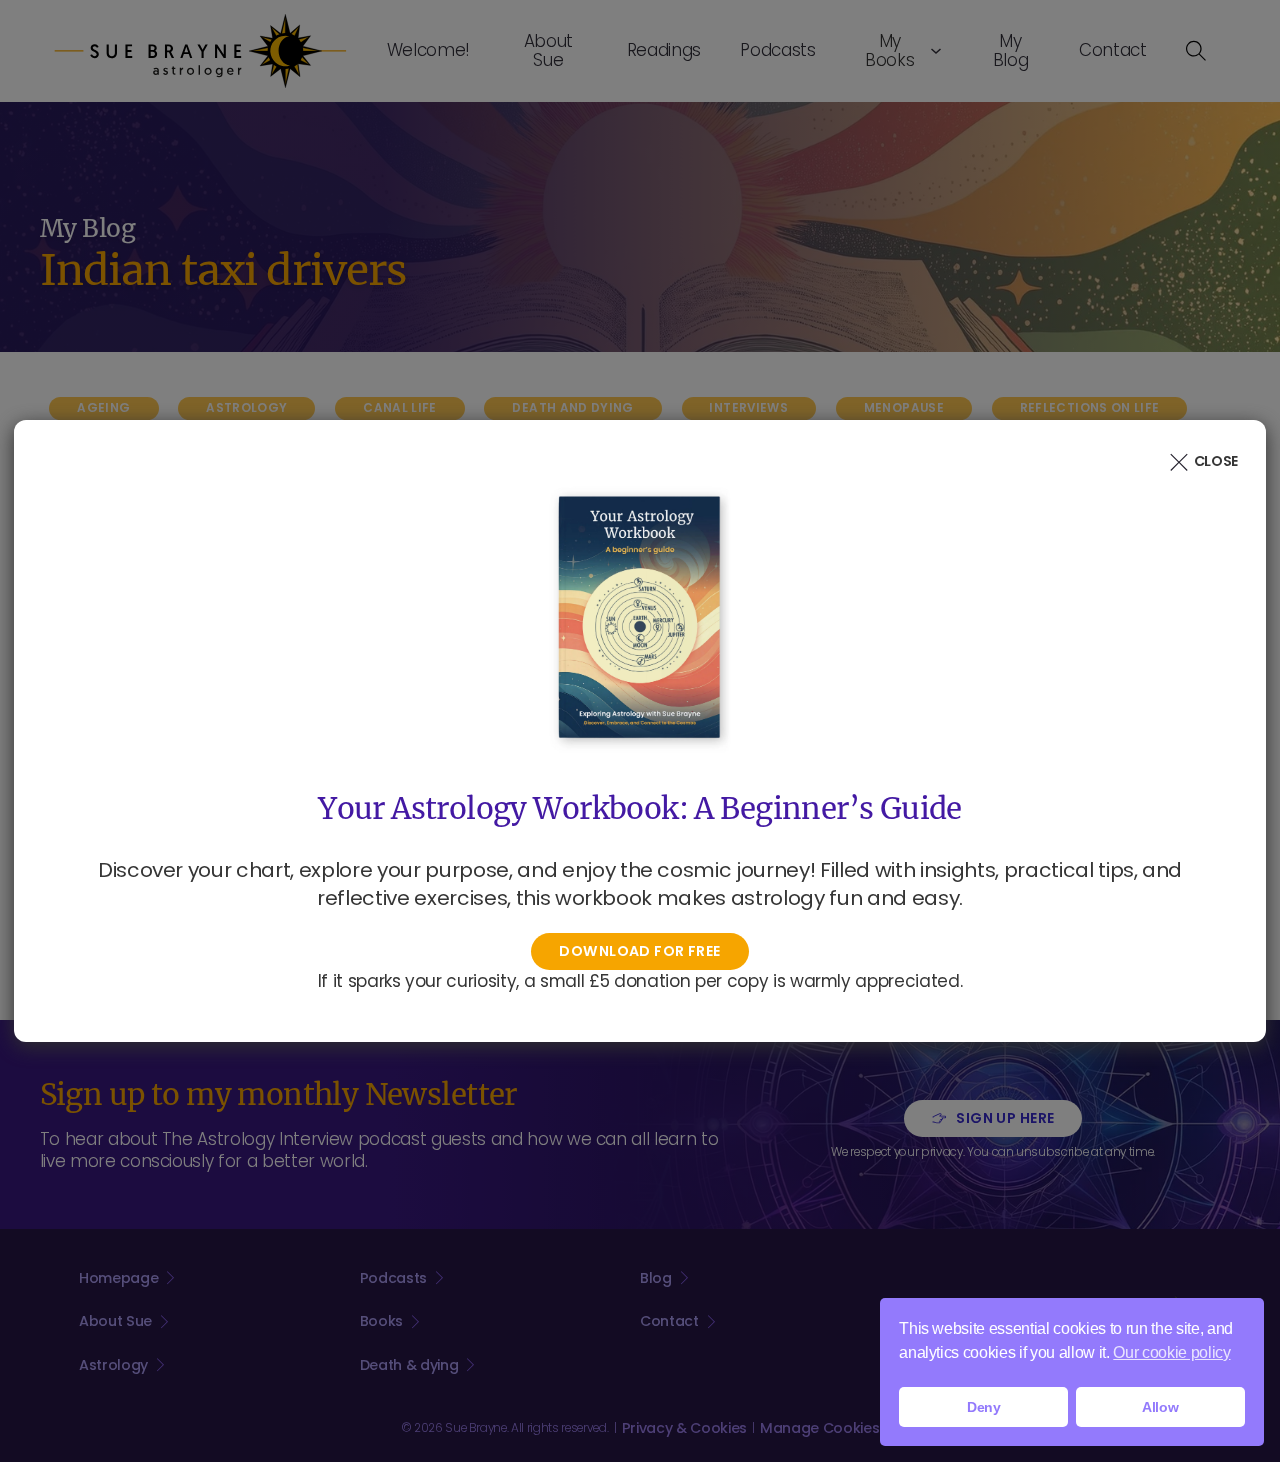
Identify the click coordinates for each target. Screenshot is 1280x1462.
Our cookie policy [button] (1171, 1352)
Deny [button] (984, 1407)
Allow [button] (1160, 1407)
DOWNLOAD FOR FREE (639, 951)
